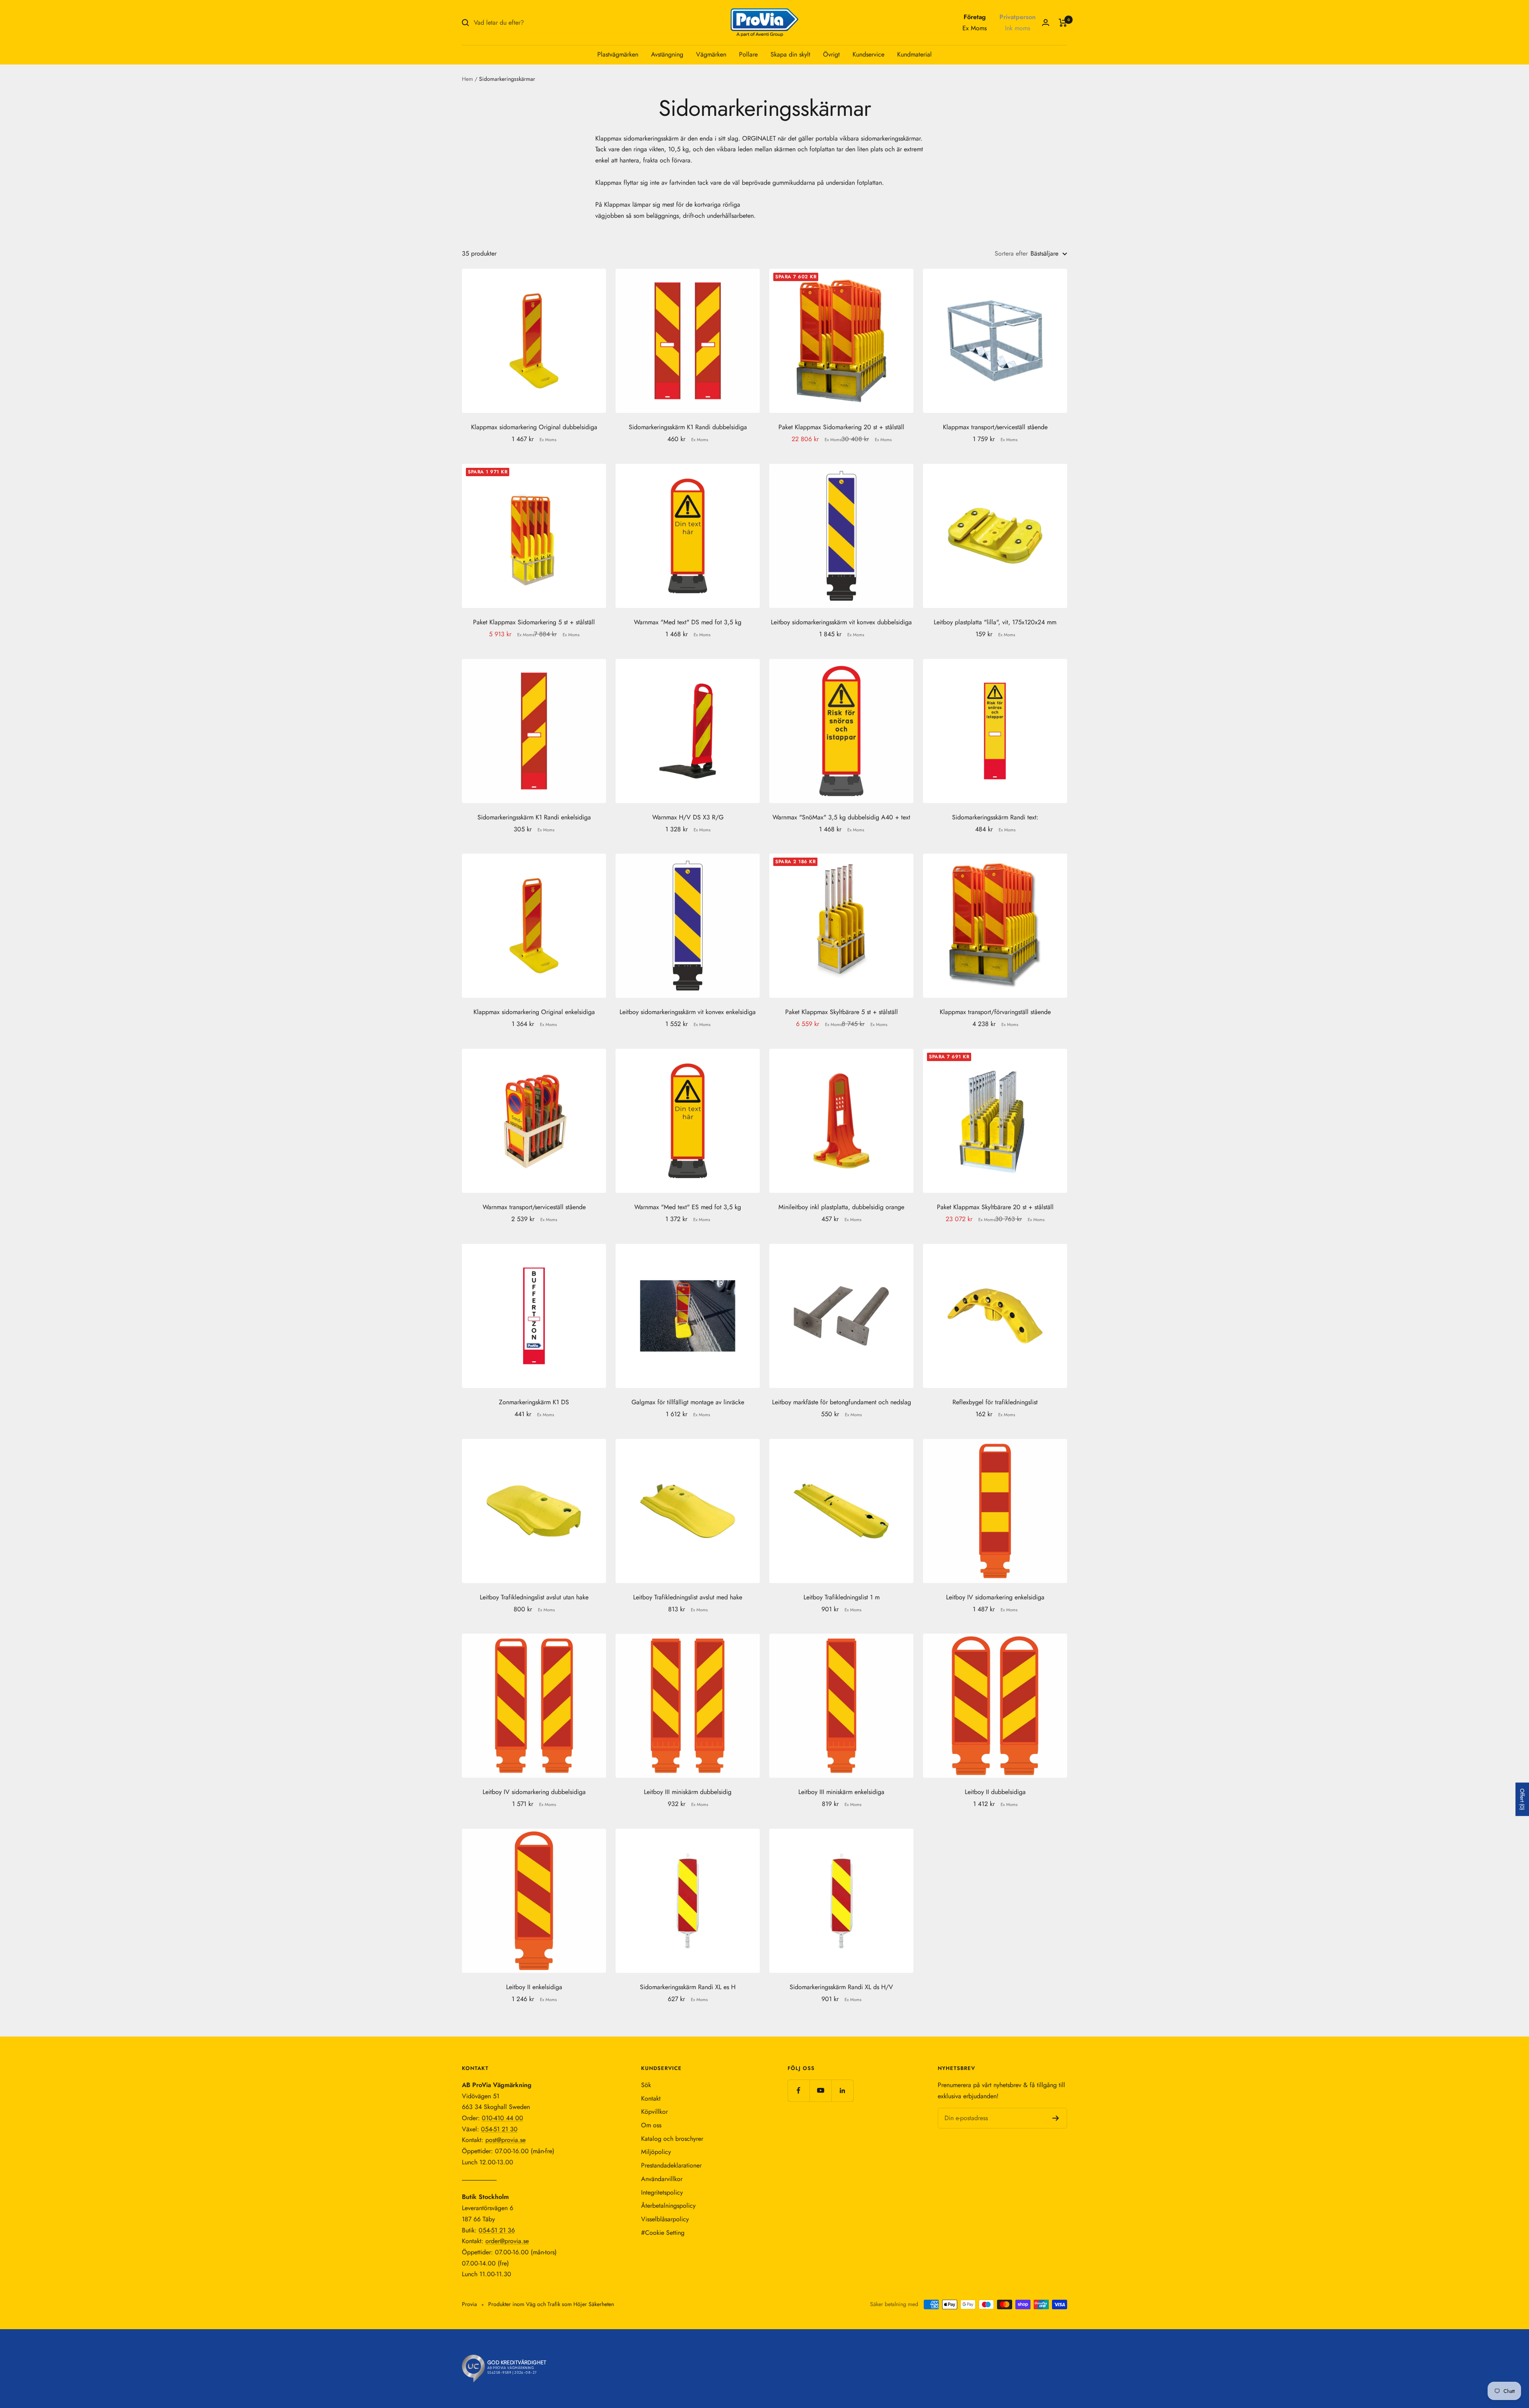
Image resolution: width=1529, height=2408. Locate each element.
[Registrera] (1056, 2118)
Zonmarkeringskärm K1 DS (534, 1402)
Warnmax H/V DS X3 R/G (688, 817)
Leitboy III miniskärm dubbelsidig (688, 1792)
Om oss (651, 2125)
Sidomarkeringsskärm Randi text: (995, 817)
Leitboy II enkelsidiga (534, 1987)
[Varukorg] (1063, 23)
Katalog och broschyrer (672, 2139)
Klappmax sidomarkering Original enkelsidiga (534, 1012)
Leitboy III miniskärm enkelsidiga (841, 1792)
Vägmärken (711, 54)
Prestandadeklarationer (671, 2165)
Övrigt (831, 54)
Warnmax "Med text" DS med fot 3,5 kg (688, 622)
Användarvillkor (662, 2179)
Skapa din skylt (790, 54)
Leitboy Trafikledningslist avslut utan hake (534, 1597)
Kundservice (868, 54)
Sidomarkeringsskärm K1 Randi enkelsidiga (534, 817)
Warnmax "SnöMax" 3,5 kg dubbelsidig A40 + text (841, 817)
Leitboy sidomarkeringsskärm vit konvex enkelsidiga (688, 1012)
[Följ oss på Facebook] (799, 2090)
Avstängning (667, 54)
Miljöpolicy (656, 2152)
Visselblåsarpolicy (665, 2219)
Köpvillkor (654, 2112)
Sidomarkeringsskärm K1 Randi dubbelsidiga (688, 427)
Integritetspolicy (662, 2192)
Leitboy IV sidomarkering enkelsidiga (995, 1597)
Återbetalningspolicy (668, 2206)
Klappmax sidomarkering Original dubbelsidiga (534, 427)
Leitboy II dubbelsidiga (995, 1792)
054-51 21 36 (497, 2230)
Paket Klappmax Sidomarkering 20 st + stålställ (841, 427)
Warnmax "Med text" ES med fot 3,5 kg (688, 1207)
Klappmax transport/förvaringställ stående (995, 1012)
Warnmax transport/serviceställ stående (534, 1207)
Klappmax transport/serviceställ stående (995, 427)
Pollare (748, 54)
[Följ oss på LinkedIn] (842, 2090)
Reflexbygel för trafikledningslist (995, 1402)
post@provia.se (505, 2140)
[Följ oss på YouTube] (820, 2090)
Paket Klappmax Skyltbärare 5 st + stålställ (842, 1012)
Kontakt (651, 2098)
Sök (646, 2085)
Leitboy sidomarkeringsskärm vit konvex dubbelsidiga (841, 622)
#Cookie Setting (663, 2233)
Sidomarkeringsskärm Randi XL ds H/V (841, 1987)
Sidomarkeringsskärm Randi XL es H (688, 1987)
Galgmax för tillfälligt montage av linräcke (688, 1402)
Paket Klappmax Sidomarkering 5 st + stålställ (534, 622)
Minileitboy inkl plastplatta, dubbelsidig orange (841, 1207)
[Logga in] (1046, 22)
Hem (467, 79)
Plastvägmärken (618, 54)
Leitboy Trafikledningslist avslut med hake (688, 1597)
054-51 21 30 (499, 2129)
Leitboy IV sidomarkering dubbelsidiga (534, 1792)
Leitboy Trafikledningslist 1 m (842, 1597)
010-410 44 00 (502, 2118)
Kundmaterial (914, 54)
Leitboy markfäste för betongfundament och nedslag (842, 1402)
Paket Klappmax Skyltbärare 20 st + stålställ (995, 1207)
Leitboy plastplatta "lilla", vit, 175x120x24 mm (995, 622)
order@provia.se (507, 2241)
